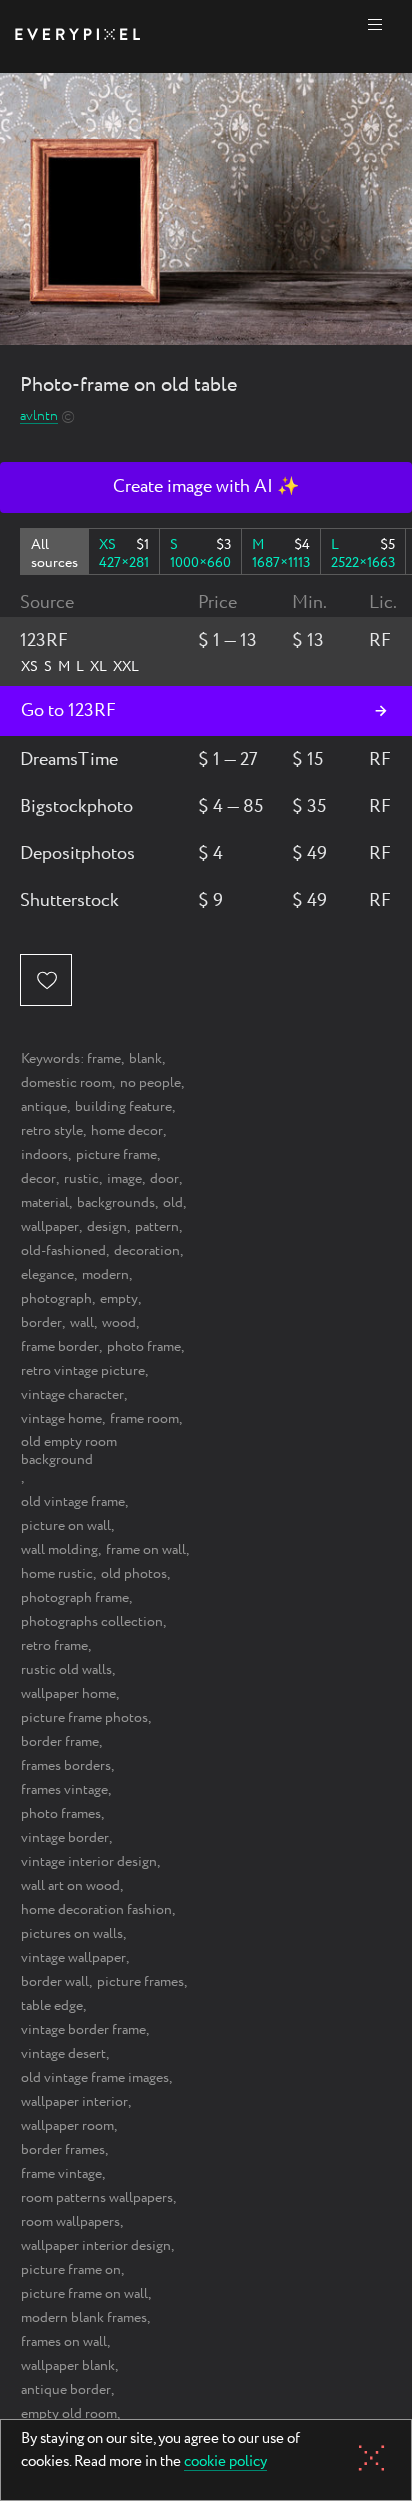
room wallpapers (70, 2222)
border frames (63, 2150)
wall (82, 1323)
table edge (52, 2006)
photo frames (61, 1814)
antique (44, 1107)
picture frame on (71, 2270)
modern (105, 1275)
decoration (147, 1251)
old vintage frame (73, 1502)
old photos (134, 1574)
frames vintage (64, 1790)
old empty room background (69, 1451)
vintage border (65, 1838)
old (173, 1203)
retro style (52, 1131)
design (107, 1227)
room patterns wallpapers (97, 2198)
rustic (81, 1179)
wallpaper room (67, 2126)
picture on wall (66, 1526)
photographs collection (92, 1622)
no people (150, 1083)
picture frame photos (84, 1718)
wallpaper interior (74, 2102)
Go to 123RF (68, 711)
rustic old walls (66, 1670)
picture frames (140, 1982)
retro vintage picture (83, 1371)
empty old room (69, 2414)
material (45, 1203)
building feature (123, 1107)
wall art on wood (70, 1886)
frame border (60, 1347)
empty (119, 1299)
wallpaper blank (68, 2366)
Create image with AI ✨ (206, 487)
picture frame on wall (84, 2294)
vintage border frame (83, 2030)
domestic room (66, 1083)
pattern (157, 1227)
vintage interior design (89, 1862)
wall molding (59, 1550)
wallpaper (50, 1227)
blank (145, 1059)
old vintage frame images (95, 2078)
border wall (55, 1982)
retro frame (54, 1646)
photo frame (144, 1347)
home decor (127, 1131)
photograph (56, 1299)
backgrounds (116, 1203)
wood (119, 1323)
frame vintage (61, 2174)
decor (38, 1179)
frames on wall (64, 2342)
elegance (47, 1275)
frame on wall (146, 1550)
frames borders (66, 1766)
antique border (66, 2390)
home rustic (57, 1574)
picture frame (116, 1155)
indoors (44, 1155)
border (41, 1323)
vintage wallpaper (73, 1958)
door (164, 1179)
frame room (144, 1419)
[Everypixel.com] (77, 36)
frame (104, 1059)
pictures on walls (72, 1934)
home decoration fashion (96, 1910)
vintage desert (63, 2054)
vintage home (61, 1419)
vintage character (72, 1395)
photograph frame (75, 1598)
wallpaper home (68, 1694)
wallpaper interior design (96, 2246)
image (124, 1179)
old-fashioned (63, 1251)
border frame (60, 1742)
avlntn (39, 416)
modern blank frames (84, 2318)
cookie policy (225, 2463)
